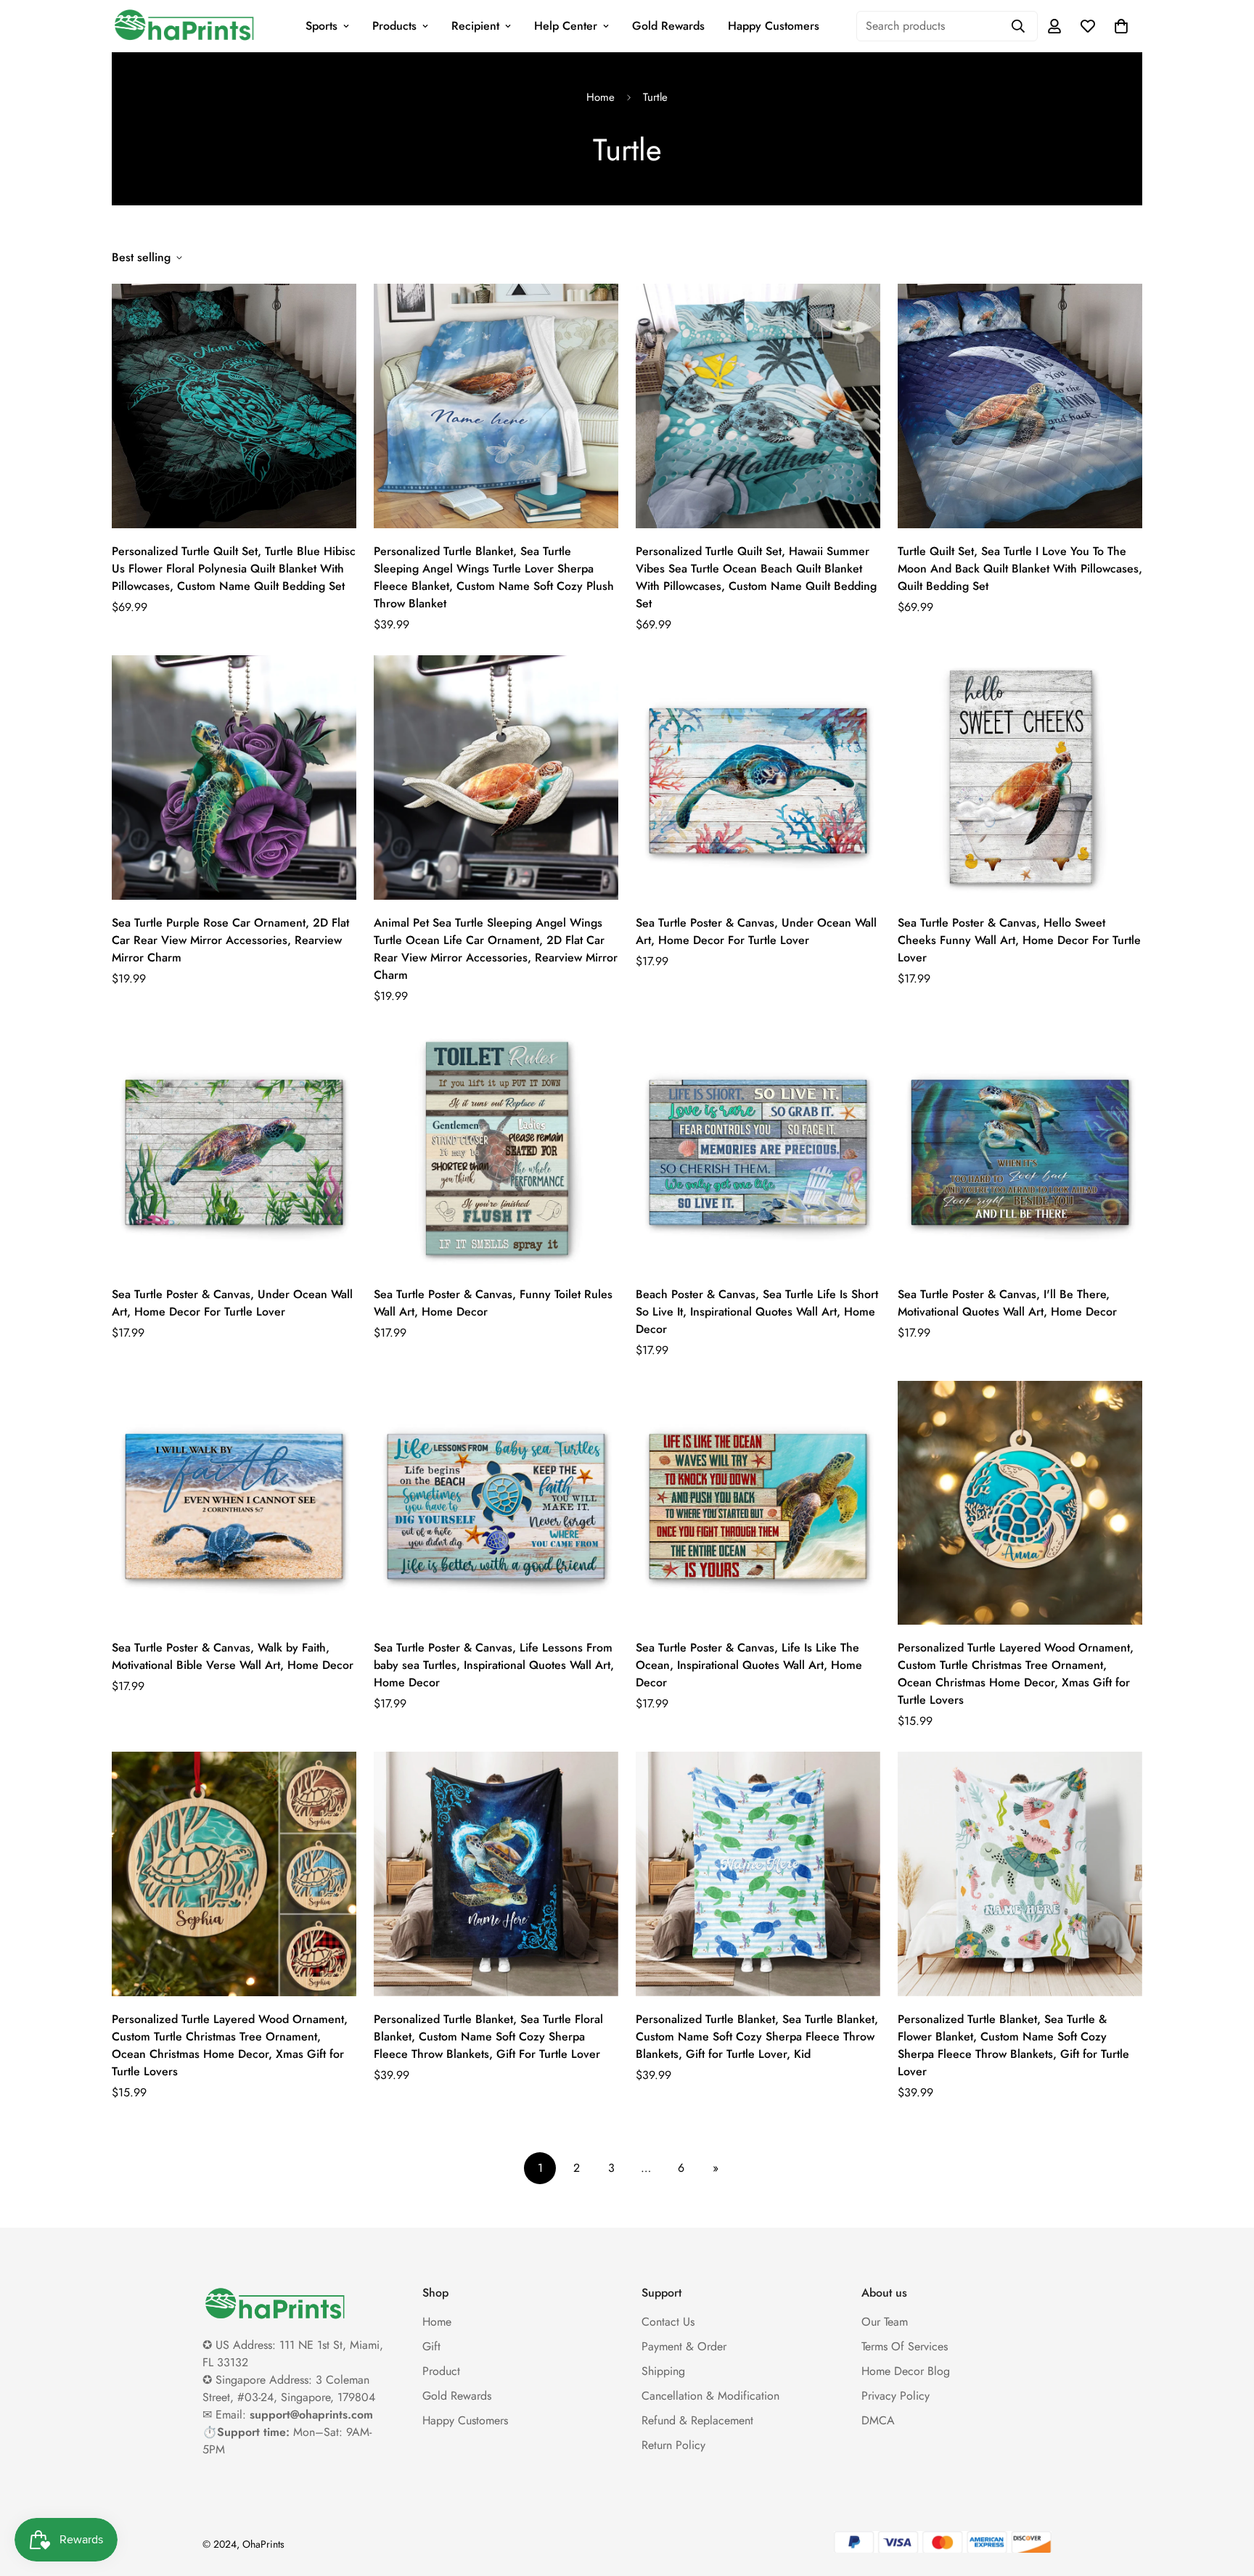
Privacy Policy (896, 2396)
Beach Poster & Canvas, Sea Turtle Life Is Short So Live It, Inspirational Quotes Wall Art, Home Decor (757, 1312)
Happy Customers (774, 26)
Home (601, 97)
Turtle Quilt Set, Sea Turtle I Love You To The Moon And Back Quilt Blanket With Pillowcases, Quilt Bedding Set (1020, 569)
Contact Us (668, 2322)
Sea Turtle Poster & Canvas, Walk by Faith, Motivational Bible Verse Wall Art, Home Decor (233, 1656)
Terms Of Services (905, 2346)
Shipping (663, 2371)
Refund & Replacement (697, 2420)
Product (441, 2371)
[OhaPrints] (184, 26)
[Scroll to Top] (1226, 2497)
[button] (1121, 26)
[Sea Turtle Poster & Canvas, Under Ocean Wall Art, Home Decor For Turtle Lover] (758, 778)
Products (394, 26)
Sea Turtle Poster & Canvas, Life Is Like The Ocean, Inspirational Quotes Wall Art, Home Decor (749, 1665)
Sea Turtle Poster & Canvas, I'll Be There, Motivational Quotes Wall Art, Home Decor (1007, 1303)
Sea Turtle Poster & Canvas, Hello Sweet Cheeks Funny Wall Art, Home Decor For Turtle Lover (1019, 940)
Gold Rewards (668, 26)
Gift (431, 2346)
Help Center (566, 26)
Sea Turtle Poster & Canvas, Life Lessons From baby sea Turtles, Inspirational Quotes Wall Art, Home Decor (494, 1665)
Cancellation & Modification (710, 2396)
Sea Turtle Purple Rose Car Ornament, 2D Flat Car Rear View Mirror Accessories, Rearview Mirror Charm (230, 940)
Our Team (885, 2322)
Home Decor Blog (906, 2371)
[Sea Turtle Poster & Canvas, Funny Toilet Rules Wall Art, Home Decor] (496, 1149)
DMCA (878, 2420)
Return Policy (673, 2445)
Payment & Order (684, 2346)
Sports (321, 26)
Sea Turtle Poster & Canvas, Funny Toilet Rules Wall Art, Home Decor (493, 1303)
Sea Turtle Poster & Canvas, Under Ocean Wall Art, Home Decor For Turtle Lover (756, 931)
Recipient (475, 26)
